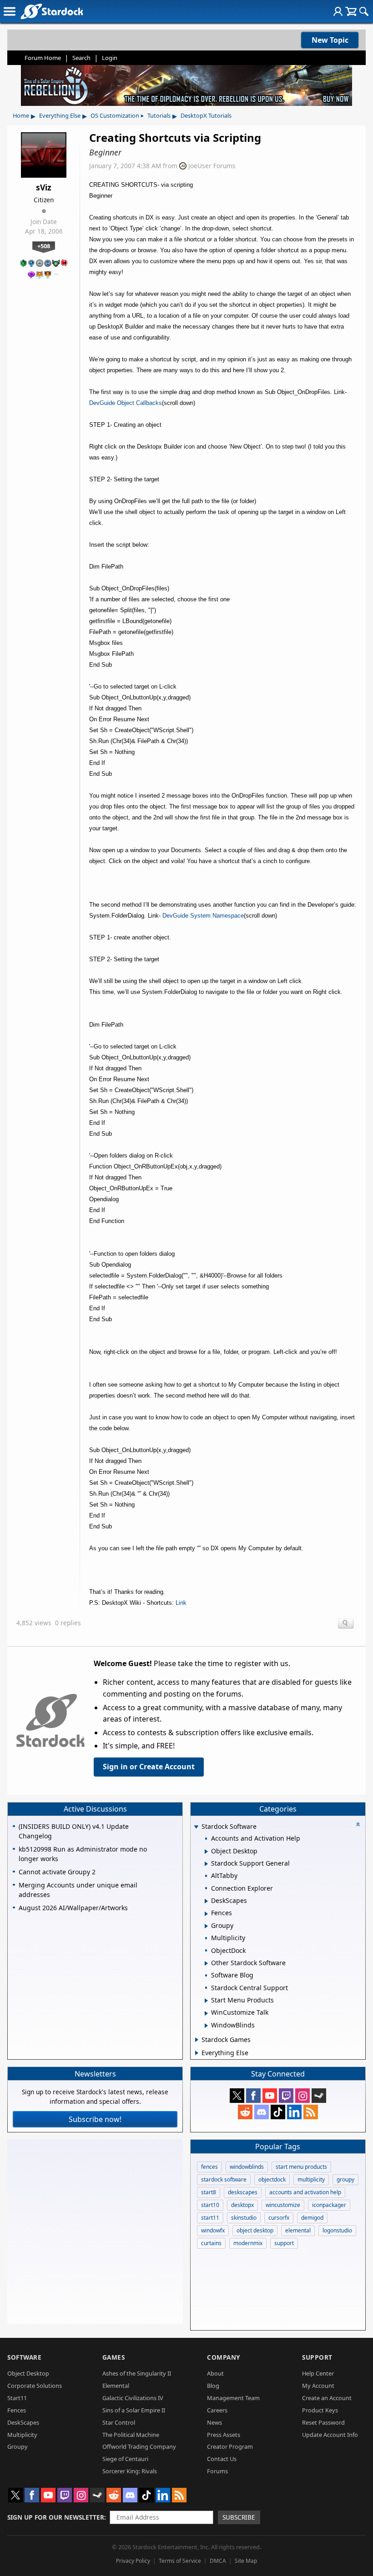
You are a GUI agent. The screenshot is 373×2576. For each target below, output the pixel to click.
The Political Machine (131, 2435)
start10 (210, 2205)
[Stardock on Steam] (319, 2096)
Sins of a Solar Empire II (134, 2410)
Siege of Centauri (125, 2459)
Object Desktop (28, 2373)
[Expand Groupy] (206, 1926)
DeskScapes (23, 2422)
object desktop (255, 2230)
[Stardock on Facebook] (253, 2096)
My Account (318, 2386)
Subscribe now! (95, 2119)
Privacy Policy (133, 2561)
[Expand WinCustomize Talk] (206, 2013)
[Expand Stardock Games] (197, 2040)
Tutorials (159, 115)
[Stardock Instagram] (302, 2096)
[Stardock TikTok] (278, 2112)
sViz (44, 187)
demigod (312, 2218)
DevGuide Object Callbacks (126, 403)
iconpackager (329, 2205)
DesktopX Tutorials (206, 115)
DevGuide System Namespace (203, 916)
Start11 (17, 2398)
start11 (210, 2218)
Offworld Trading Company (139, 2446)
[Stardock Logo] (52, 11)
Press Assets (224, 2435)
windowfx (213, 2230)
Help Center (318, 2373)
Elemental (116, 2386)
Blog (213, 2386)
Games (114, 2357)
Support (317, 2357)
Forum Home (43, 58)
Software (24, 2357)
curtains (211, 2243)
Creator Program (230, 2446)
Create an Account (327, 2398)
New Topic (330, 40)
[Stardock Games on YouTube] (270, 2096)
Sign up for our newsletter (56, 2517)
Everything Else (60, 115)
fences (209, 2167)
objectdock (272, 2179)
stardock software (224, 2179)
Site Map (246, 2561)
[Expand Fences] (206, 1914)
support (284, 2243)
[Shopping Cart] (351, 11)
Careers (217, 2410)
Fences (17, 2410)
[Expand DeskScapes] (206, 1901)
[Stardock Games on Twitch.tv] (286, 2096)
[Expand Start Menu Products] (206, 2001)
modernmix (248, 2243)
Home (21, 115)
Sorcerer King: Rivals (130, 2471)
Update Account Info (330, 2435)
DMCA (218, 2561)
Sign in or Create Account (149, 1767)
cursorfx (279, 2218)
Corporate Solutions (35, 2386)
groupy (345, 2179)
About (215, 2373)
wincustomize (283, 2205)
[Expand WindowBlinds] (206, 2026)
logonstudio (337, 2230)
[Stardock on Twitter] (237, 2096)
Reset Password (323, 2422)
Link (181, 1603)
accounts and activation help (305, 2192)
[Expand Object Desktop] (206, 1852)
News (214, 2422)
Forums (217, 2471)
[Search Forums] (364, 11)
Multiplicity (22, 2435)
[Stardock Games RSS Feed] (311, 2112)
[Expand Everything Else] (197, 2053)
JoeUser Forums (212, 166)
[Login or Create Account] (338, 11)
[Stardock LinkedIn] (294, 2112)
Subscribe (239, 2517)
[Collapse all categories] (358, 1824)
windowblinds (247, 2167)
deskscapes (243, 2192)
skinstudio (244, 2218)
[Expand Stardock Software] (196, 1827)
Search (81, 58)
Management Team (233, 2398)
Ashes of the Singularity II (137, 2373)
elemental (298, 2230)
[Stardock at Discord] (262, 2112)
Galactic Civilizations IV (133, 2398)
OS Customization (115, 115)
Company (224, 2357)
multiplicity (311, 2179)
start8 (209, 2192)
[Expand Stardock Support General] (206, 1864)
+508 (44, 246)
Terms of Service (180, 2561)
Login (110, 58)
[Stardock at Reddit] (245, 2112)
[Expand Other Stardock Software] (206, 1963)
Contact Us (222, 2459)
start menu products (301, 2167)
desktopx (242, 2205)
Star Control (119, 2422)
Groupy (18, 2446)
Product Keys (320, 2410)
